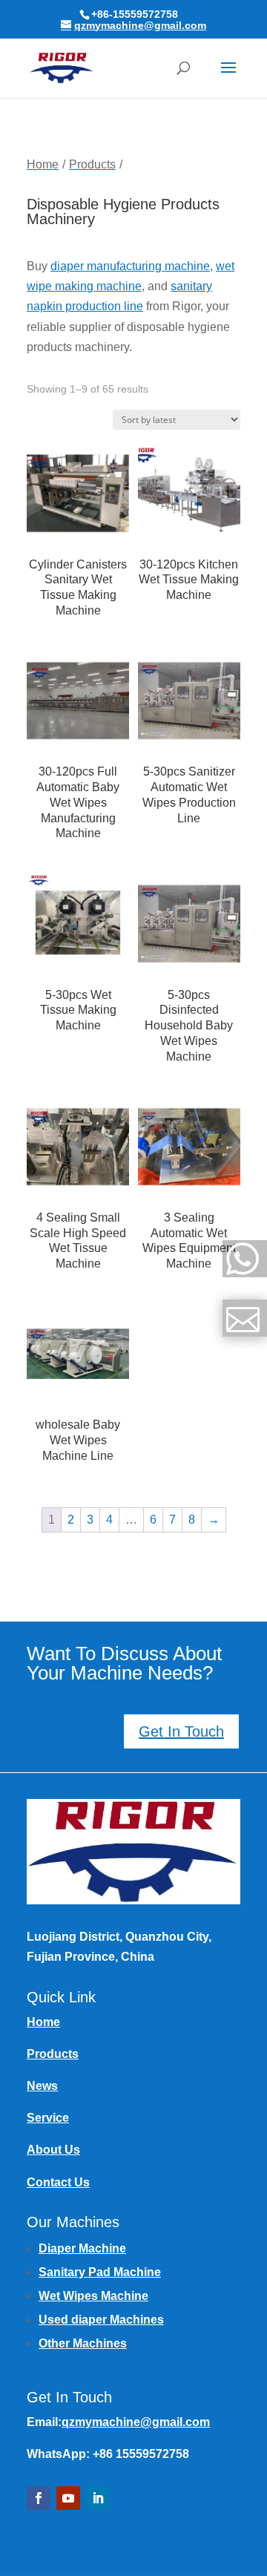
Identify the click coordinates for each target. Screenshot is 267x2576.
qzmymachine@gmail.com (136, 2422)
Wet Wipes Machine (93, 2296)
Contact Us (58, 2182)
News (42, 2086)
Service (48, 2118)
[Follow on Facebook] (39, 2498)
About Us (53, 2150)
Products (53, 2054)
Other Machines (83, 2343)
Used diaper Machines (101, 2320)
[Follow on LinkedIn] (98, 2498)
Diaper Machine (82, 2248)
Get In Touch (181, 1731)
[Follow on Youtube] (68, 2498)
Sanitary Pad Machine (100, 2272)
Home (43, 2022)
